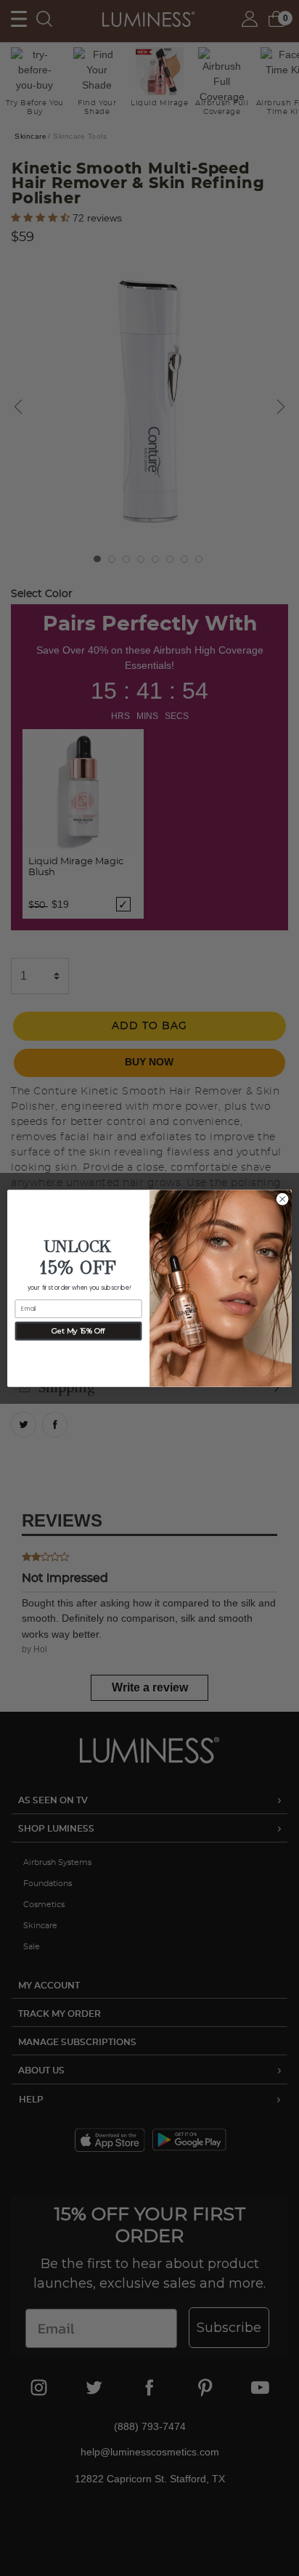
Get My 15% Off (78, 1330)
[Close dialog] (282, 1199)
